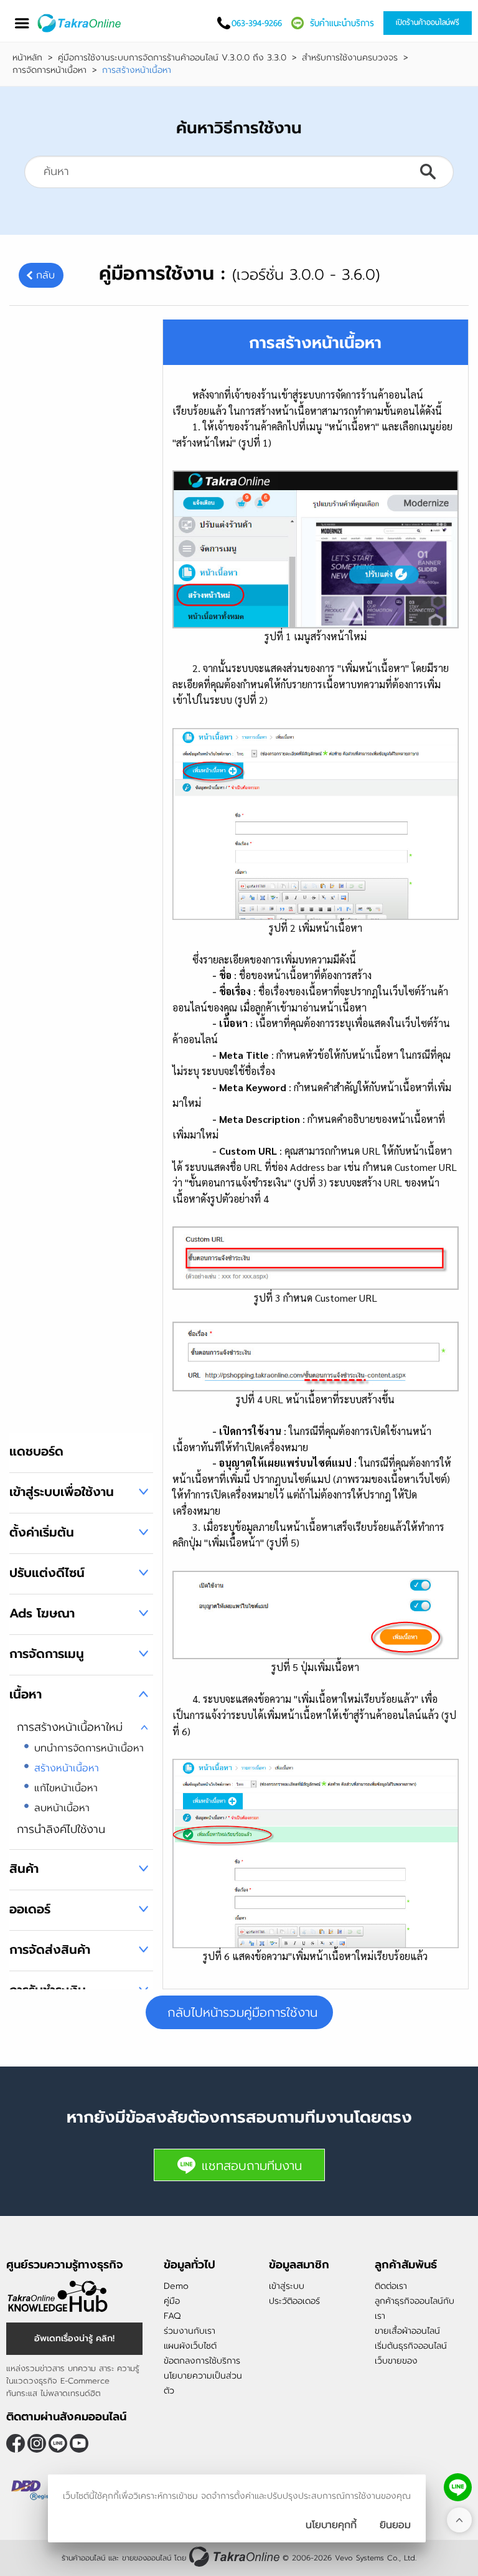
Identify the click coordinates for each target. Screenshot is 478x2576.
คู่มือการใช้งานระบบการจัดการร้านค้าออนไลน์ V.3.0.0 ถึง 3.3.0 (172, 58)
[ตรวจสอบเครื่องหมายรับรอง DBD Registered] (37, 2491)
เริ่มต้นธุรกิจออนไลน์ (411, 2346)
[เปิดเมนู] (22, 23)
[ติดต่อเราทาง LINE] (458, 2487)
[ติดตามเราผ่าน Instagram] (37, 2443)
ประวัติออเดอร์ (294, 2301)
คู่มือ (172, 2301)
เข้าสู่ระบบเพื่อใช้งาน (62, 1492)
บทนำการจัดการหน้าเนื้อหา (89, 1748)
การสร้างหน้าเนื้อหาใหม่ (70, 1727)
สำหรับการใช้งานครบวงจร (350, 58)
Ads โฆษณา (42, 1613)
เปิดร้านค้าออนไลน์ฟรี (428, 22)
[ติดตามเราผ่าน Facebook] (16, 2443)
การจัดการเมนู (47, 1654)
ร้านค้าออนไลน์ (83, 2558)
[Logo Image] (80, 23)
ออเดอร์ (30, 1909)
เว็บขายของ (396, 2361)
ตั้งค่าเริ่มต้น (42, 1532)
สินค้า (24, 1868)
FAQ (172, 2316)
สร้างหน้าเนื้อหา (67, 1768)
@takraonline (58, 2443)
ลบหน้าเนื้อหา (62, 1808)
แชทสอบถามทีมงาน (252, 2166)
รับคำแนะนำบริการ (342, 23)
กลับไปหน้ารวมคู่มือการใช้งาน (242, 2012)
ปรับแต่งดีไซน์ (47, 1573)
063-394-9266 (257, 23)
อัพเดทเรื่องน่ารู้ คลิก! (74, 2338)
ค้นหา (428, 172)
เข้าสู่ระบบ (287, 2286)
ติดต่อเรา (391, 2286)
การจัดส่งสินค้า (50, 1949)
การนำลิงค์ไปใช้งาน (61, 1829)
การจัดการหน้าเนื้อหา (49, 70)
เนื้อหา (26, 1694)
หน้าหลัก (27, 58)
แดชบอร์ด (36, 1451)
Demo (176, 2286)
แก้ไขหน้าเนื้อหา (66, 1788)
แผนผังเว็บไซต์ (190, 2346)
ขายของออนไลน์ (147, 2558)
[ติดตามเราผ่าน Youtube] (79, 2443)
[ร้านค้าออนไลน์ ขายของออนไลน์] (234, 2556)
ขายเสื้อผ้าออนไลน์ (407, 2331)
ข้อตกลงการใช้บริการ (202, 2361)
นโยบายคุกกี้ (331, 2525)
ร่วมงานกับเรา (190, 2331)
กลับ (45, 275)
